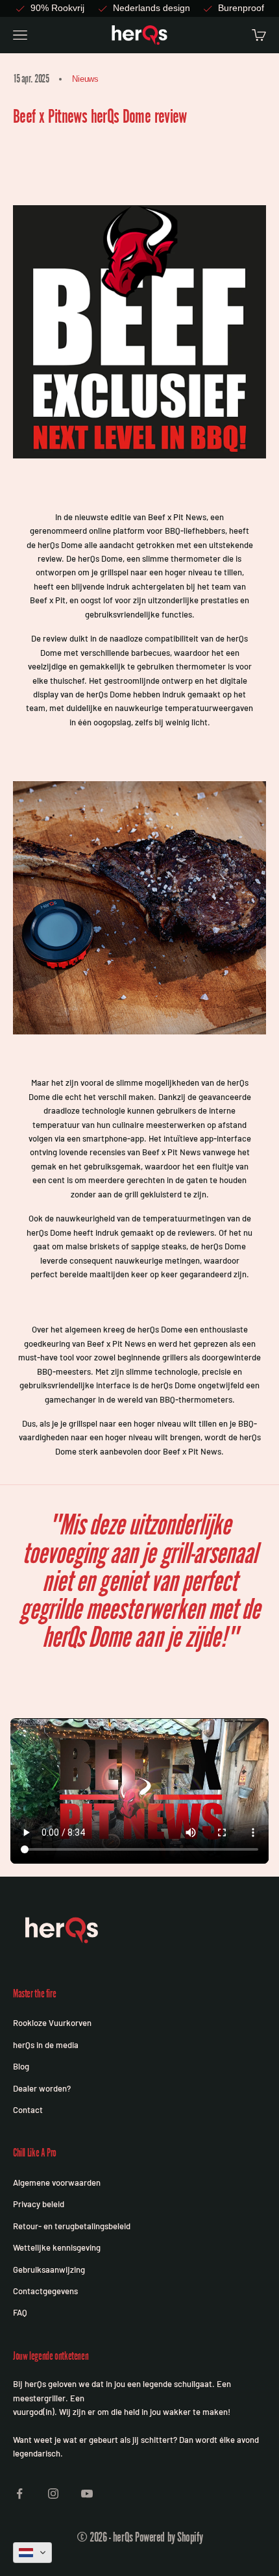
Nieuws (85, 79)
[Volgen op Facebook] (19, 2494)
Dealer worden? (42, 2088)
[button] (32, 2553)
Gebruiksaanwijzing (49, 2270)
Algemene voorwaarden (57, 2182)
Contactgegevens (45, 2291)
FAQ (20, 2312)
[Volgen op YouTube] (87, 2494)
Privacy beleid (39, 2204)
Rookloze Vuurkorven (52, 2023)
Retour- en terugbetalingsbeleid (72, 2226)
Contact (28, 2110)
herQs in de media (46, 2045)
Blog (21, 2066)
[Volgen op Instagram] (53, 2494)
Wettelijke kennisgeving (57, 2247)
